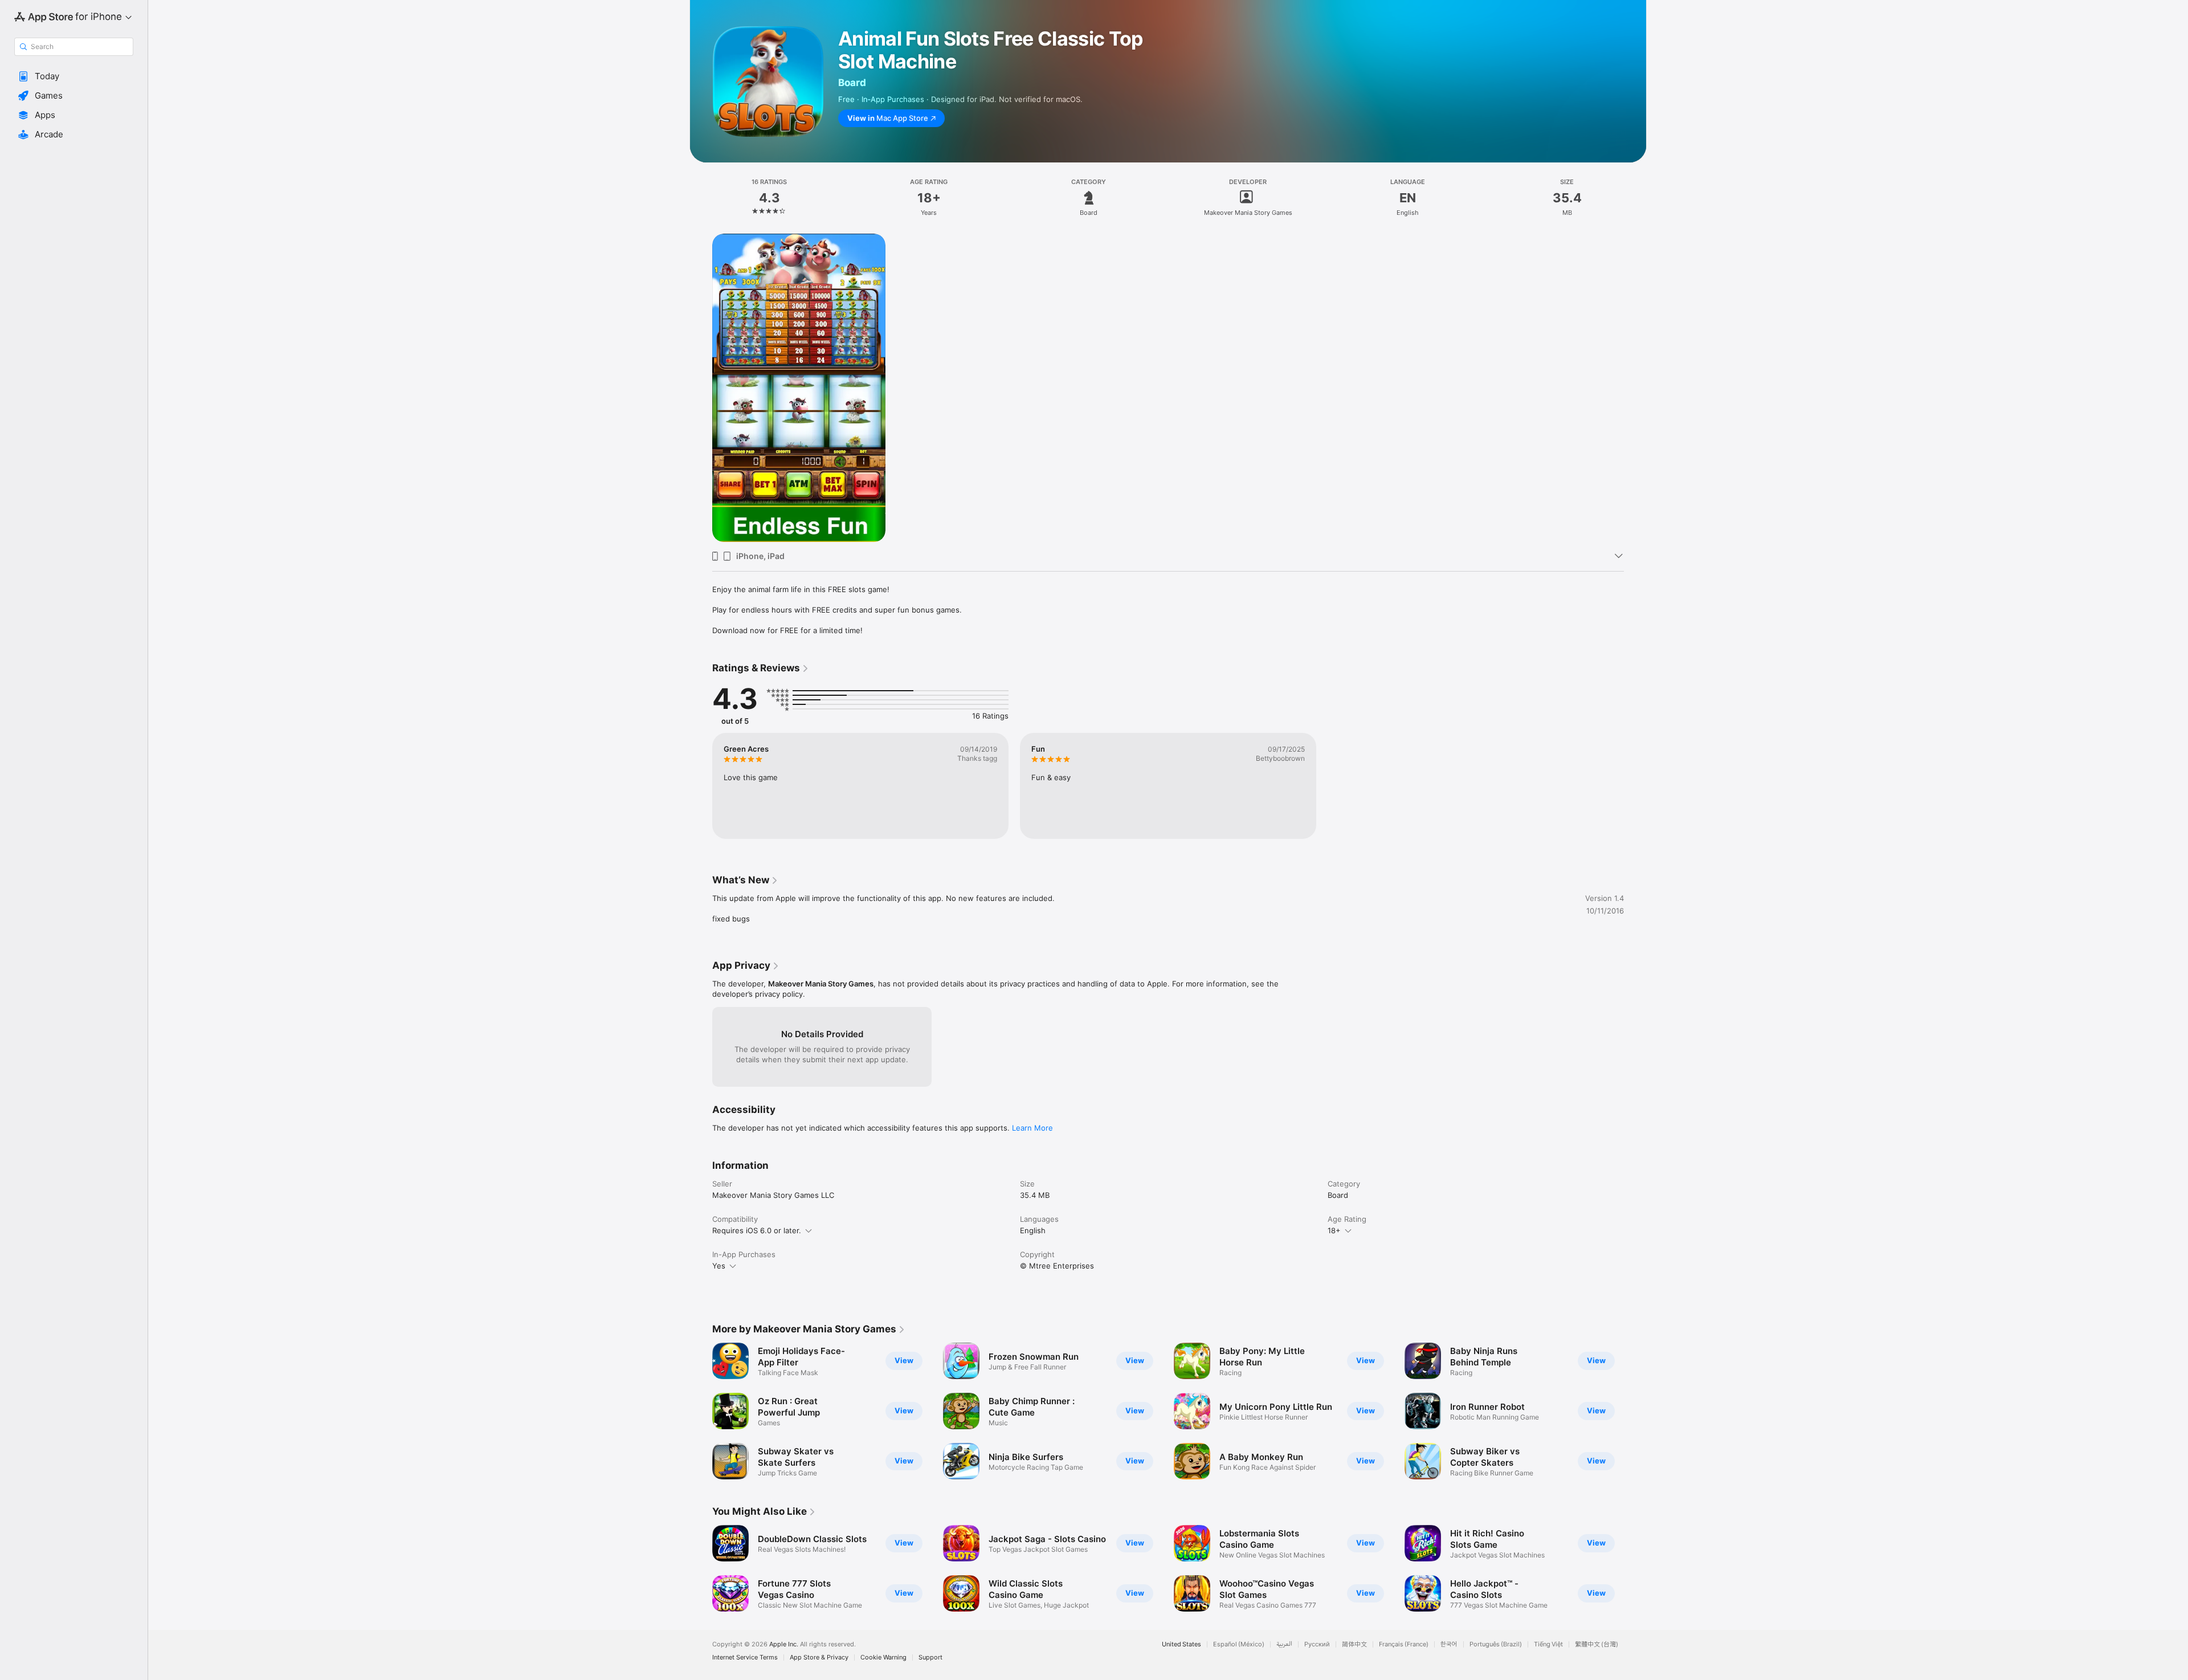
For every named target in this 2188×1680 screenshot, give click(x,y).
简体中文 (1354, 1644)
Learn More (1032, 1128)
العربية (1284, 1644)
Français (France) (1404, 1644)
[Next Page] (1635, 1411)
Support (930, 1657)
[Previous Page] (701, 1411)
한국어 (1449, 1644)
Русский (1317, 1644)
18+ (1334, 1230)
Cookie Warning (883, 1657)
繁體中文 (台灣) (1597, 1644)
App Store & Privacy (819, 1657)
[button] (74, 76)
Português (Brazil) (1496, 1644)
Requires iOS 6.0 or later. (757, 1230)
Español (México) (1239, 1644)
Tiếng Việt (1548, 1644)
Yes (719, 1266)
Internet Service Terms (745, 1657)
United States (1181, 1644)
